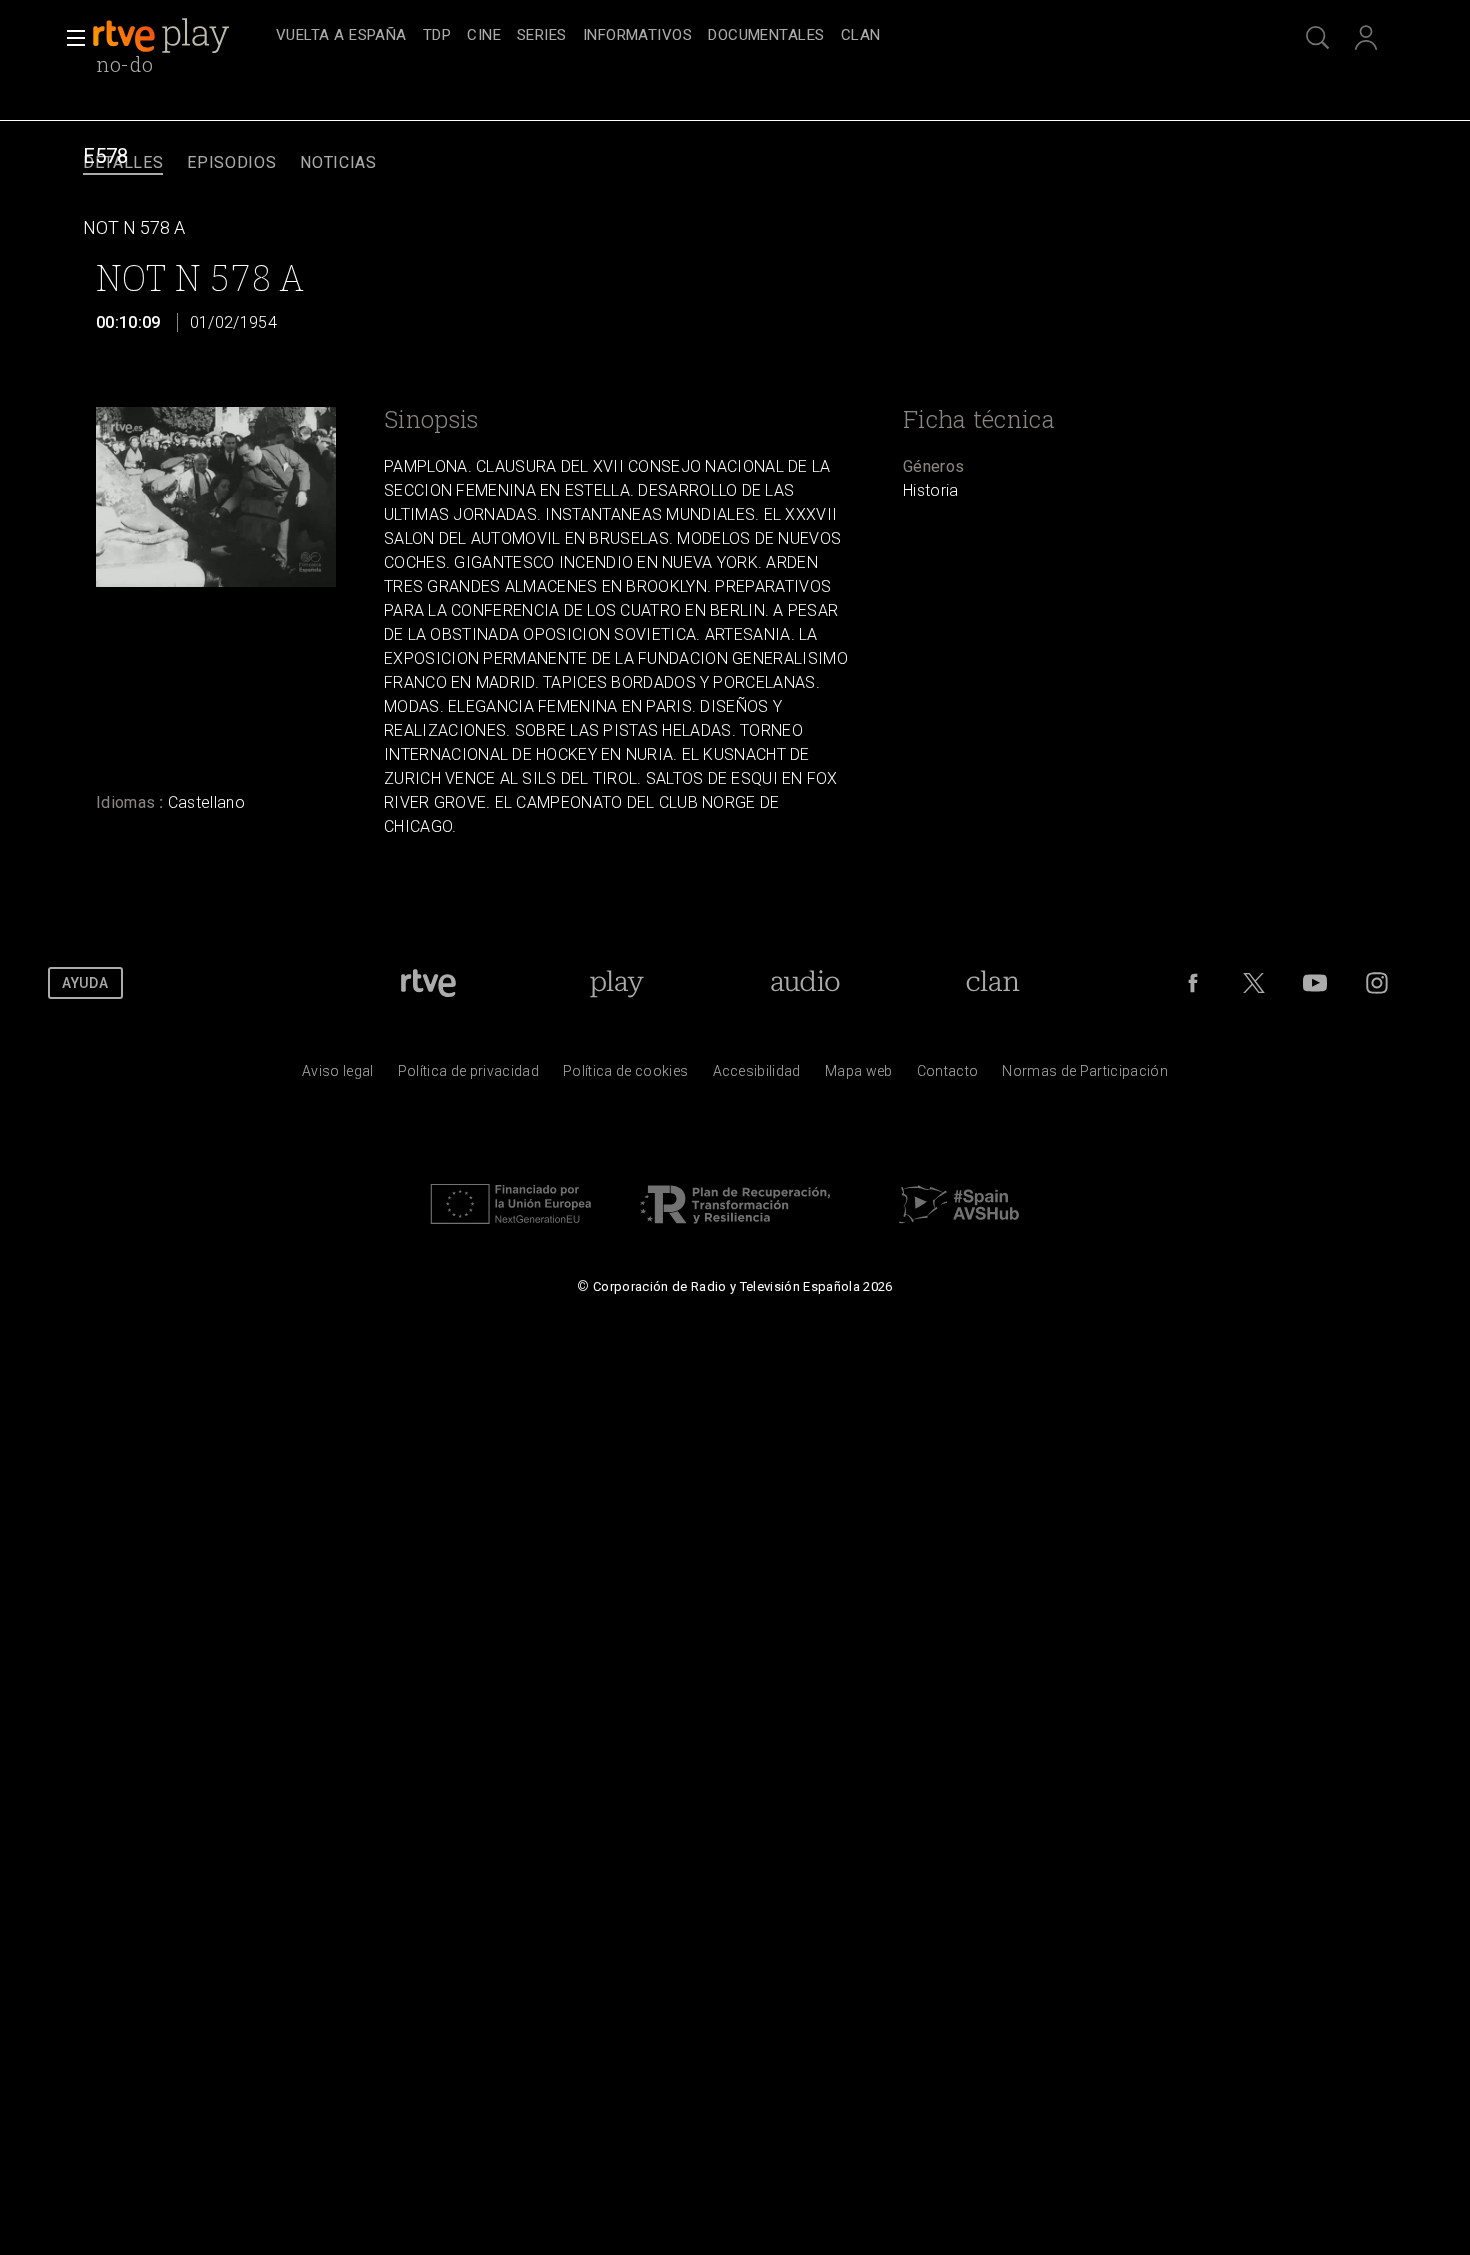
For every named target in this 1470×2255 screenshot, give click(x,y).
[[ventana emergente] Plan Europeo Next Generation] (511, 1229)
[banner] (180, 36)
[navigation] (757, 36)
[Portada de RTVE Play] (163, 36)
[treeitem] (341, 36)
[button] (70, 38)
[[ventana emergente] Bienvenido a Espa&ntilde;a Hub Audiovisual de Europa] (959, 1229)
